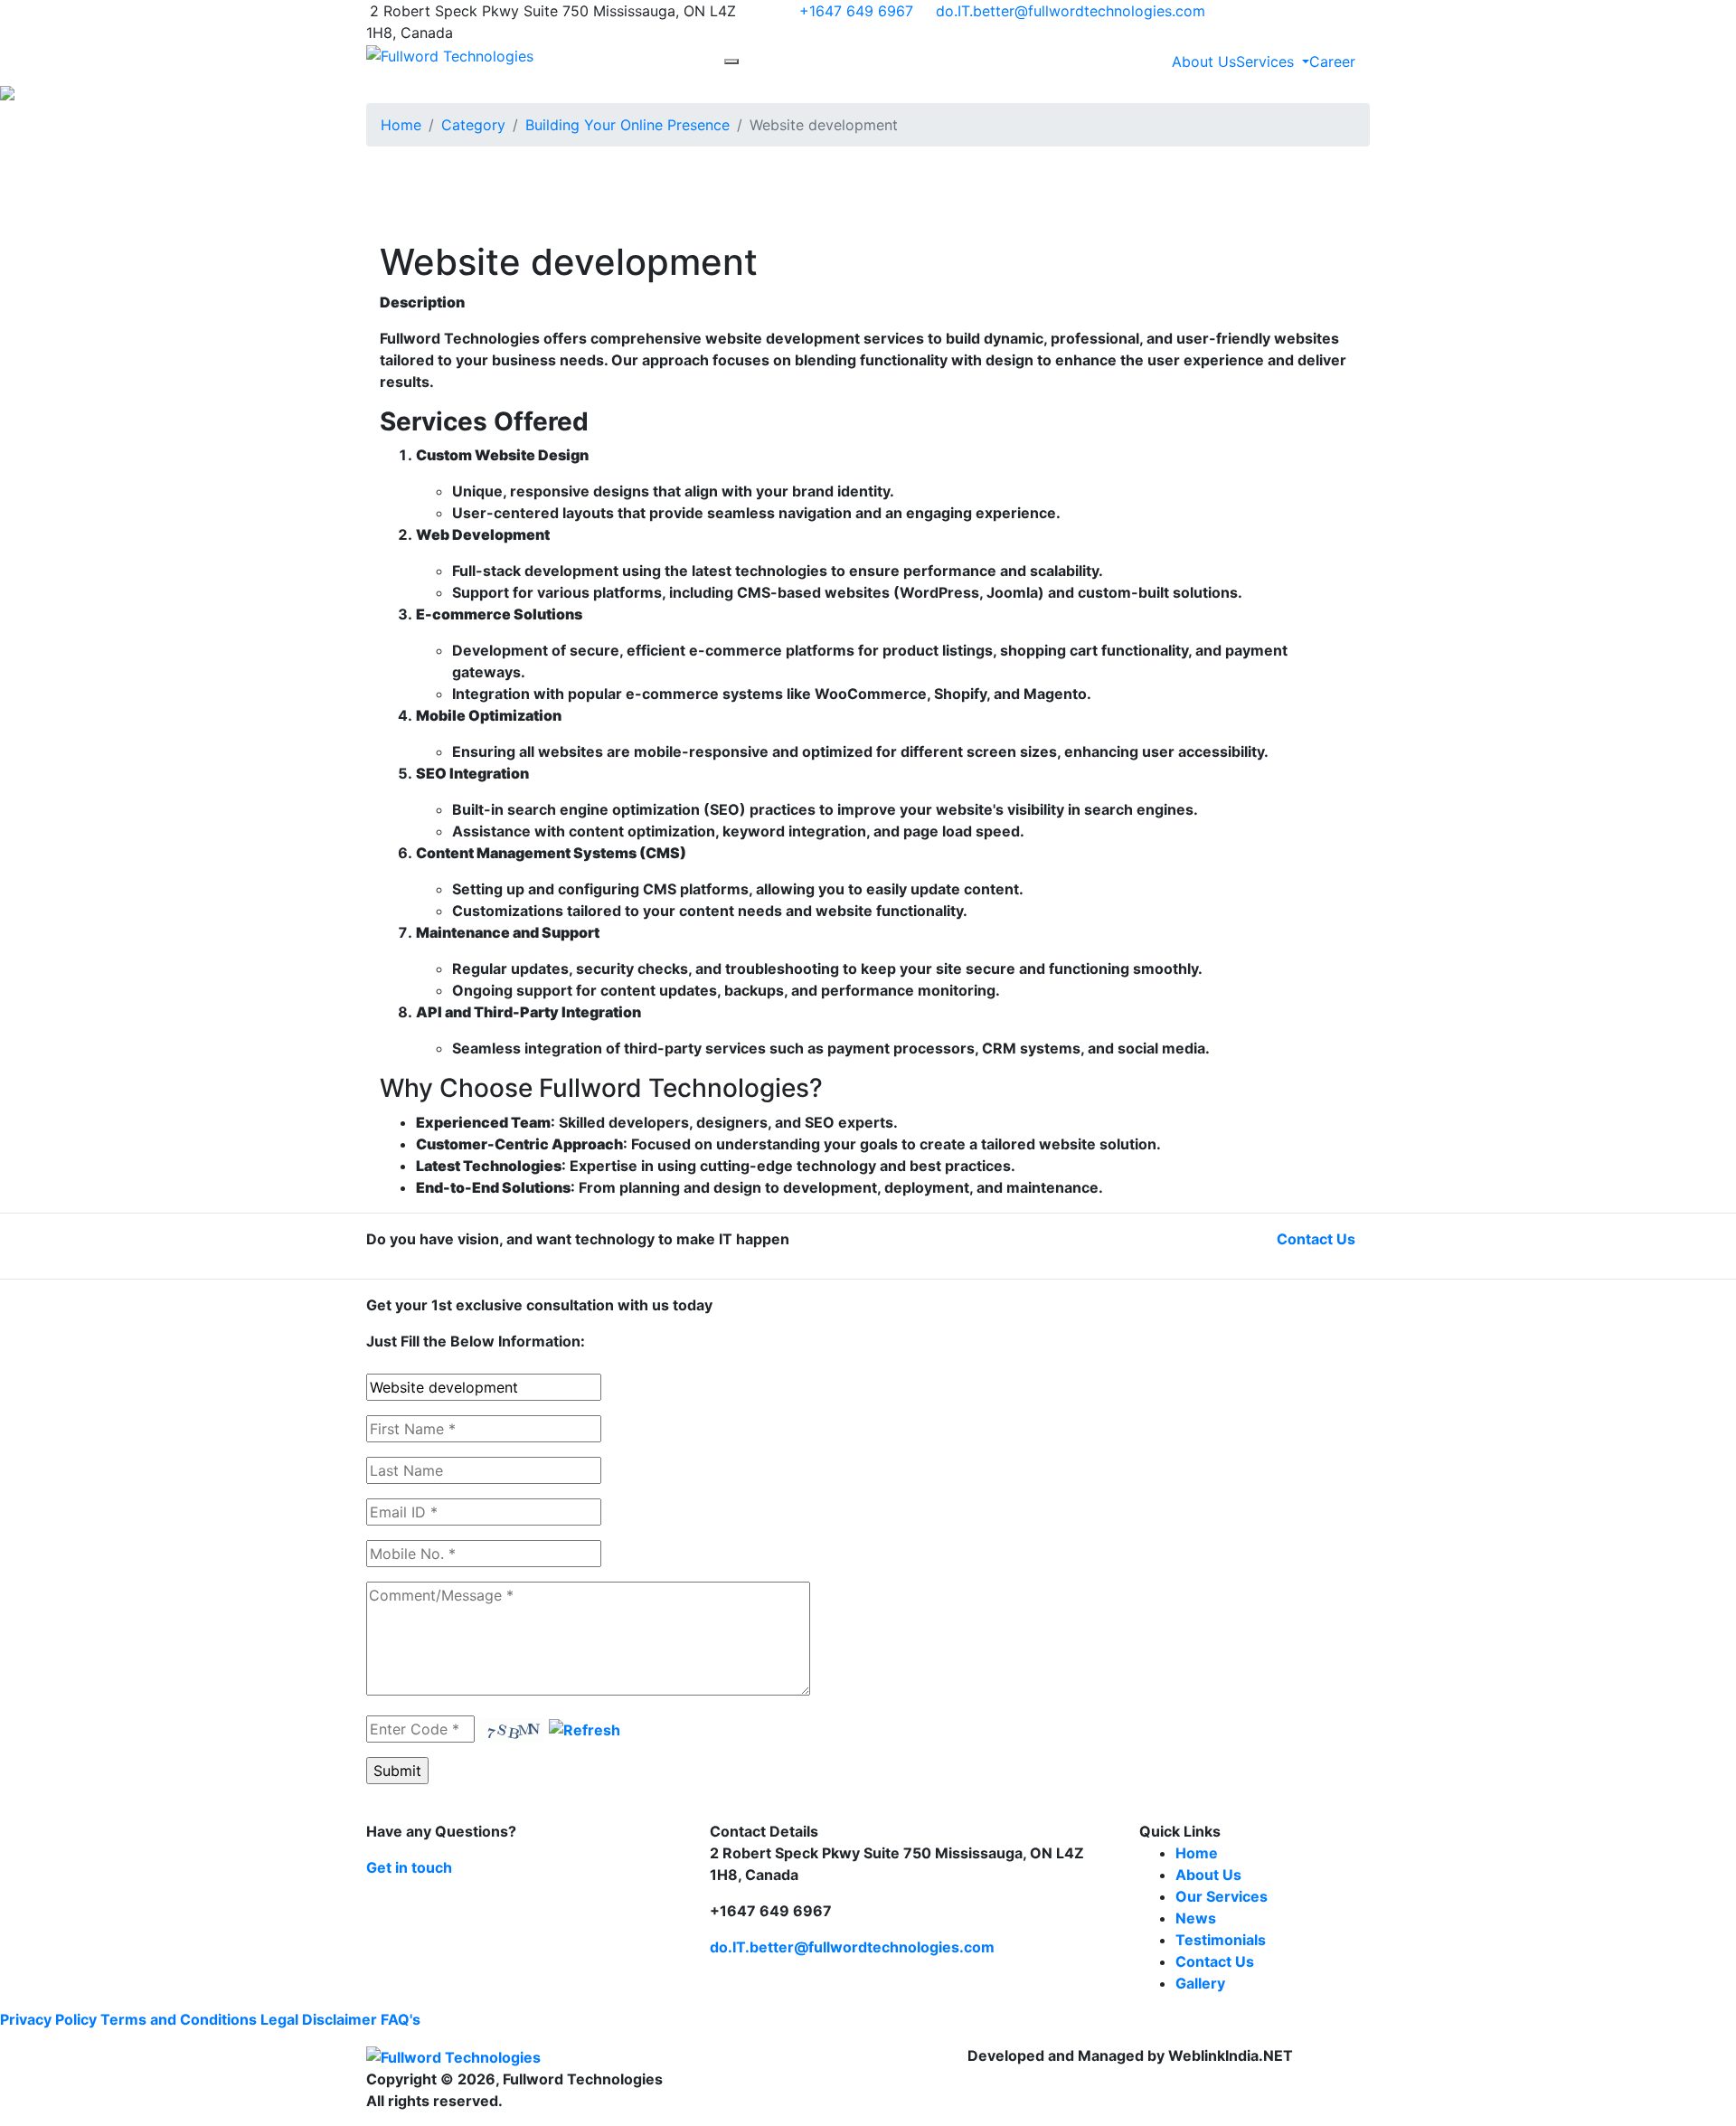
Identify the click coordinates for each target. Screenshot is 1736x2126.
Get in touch (409, 1867)
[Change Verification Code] (585, 1729)
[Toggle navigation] (731, 61)
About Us (1204, 61)
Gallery (1200, 1983)
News (1196, 1918)
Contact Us (1316, 1239)
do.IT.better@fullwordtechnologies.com (1071, 11)
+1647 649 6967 (856, 11)
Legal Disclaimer (319, 2019)
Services (1267, 61)
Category (473, 125)
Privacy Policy (48, 2019)
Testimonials (1221, 1940)
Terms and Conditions (179, 2019)
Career (1332, 61)
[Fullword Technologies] (450, 54)
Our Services (1222, 1896)
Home (401, 125)
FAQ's (401, 2019)
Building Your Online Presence (627, 125)
